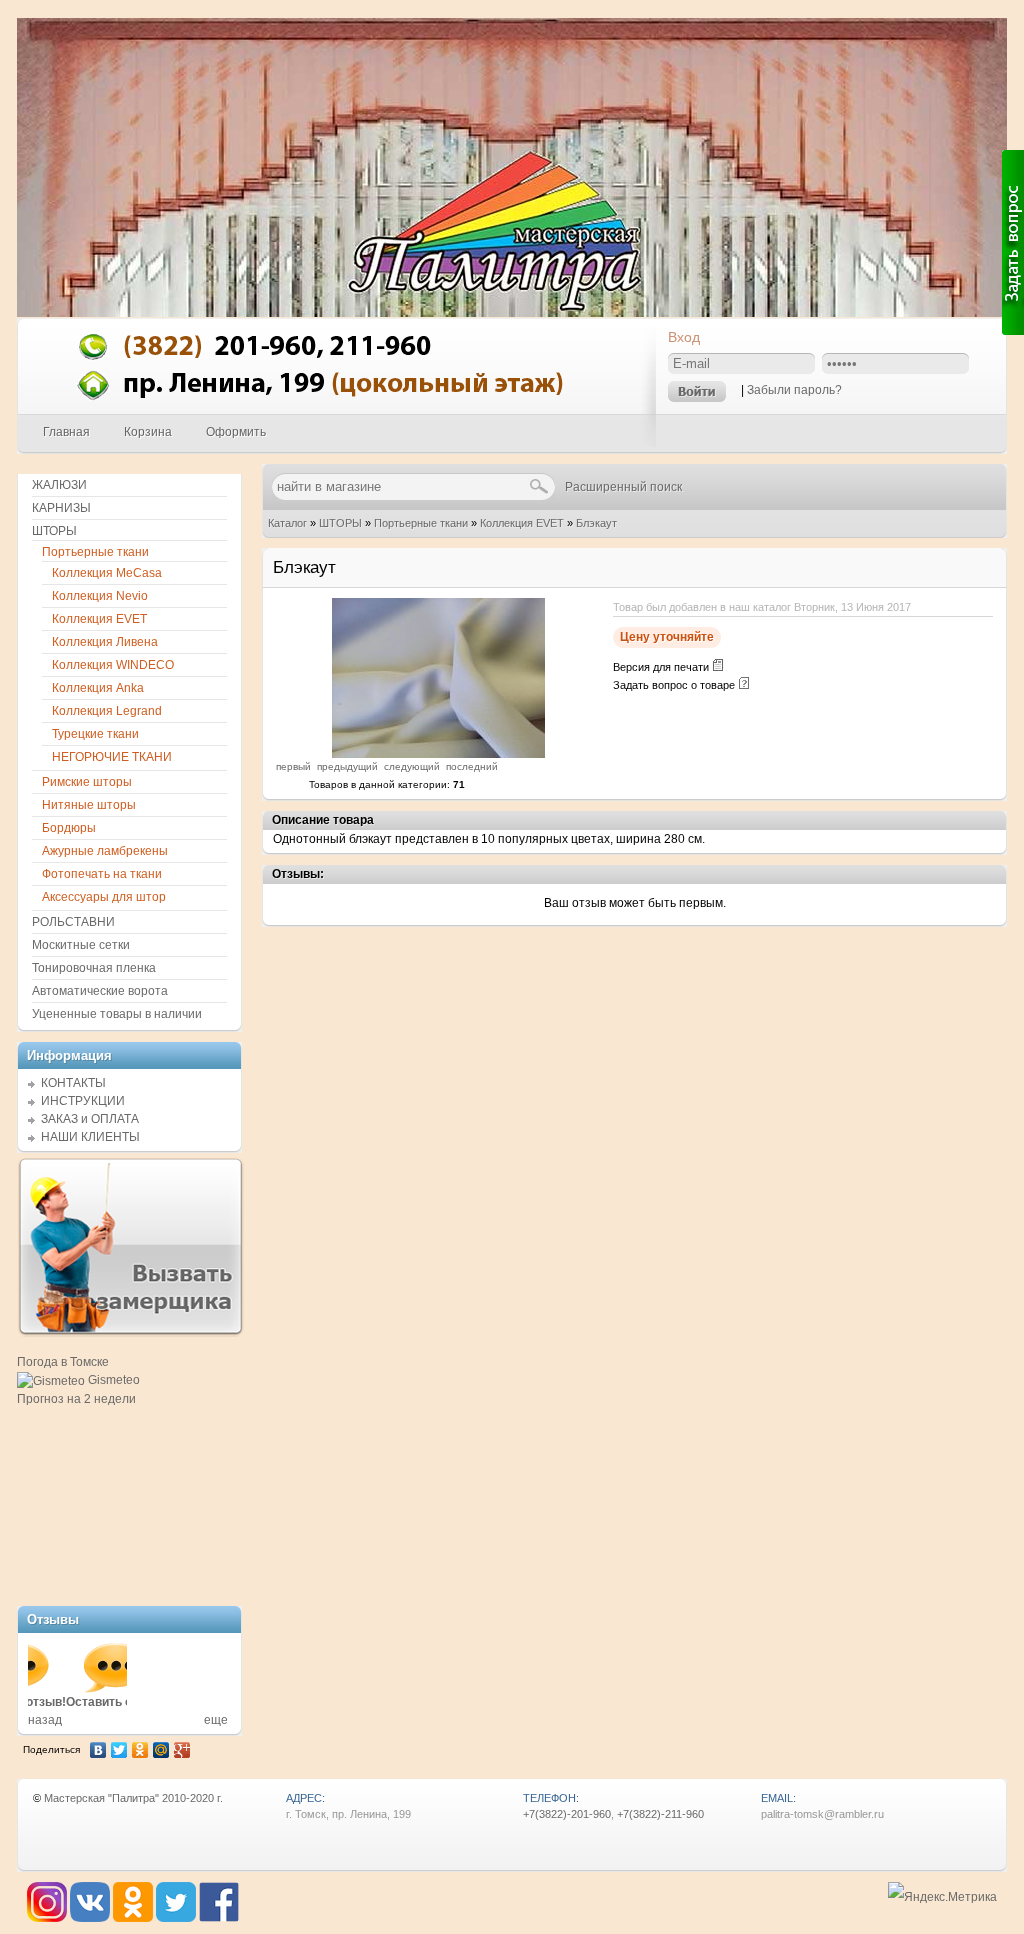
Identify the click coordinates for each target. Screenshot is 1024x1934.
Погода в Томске (63, 1362)
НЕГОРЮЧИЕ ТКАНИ (112, 757)
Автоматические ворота (100, 991)
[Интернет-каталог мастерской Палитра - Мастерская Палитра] (338, 409)
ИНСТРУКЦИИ (83, 1101)
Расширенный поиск (623, 487)
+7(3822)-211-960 (660, 1814)
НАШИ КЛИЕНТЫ (90, 1137)
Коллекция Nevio (100, 596)
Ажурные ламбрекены (105, 851)
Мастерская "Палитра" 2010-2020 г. (133, 1798)
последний (472, 766)
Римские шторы (87, 782)
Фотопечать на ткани (102, 874)
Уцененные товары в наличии (117, 1014)
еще (216, 1720)
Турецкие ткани (95, 734)
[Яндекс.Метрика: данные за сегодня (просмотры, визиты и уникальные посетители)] (942, 1897)
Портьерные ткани (421, 523)
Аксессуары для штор (104, 897)
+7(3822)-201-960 (567, 1814)
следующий (412, 766)
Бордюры (69, 828)
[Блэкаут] (438, 754)
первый (293, 766)
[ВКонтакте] (98, 1750)
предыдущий (347, 766)
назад (45, 1720)
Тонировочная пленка (94, 968)
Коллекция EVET (522, 523)
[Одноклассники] (140, 1750)
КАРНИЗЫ (61, 508)
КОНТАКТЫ (73, 1083)
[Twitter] (119, 1750)
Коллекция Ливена (105, 642)
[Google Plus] (182, 1750)
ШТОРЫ (340, 523)
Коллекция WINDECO (113, 665)
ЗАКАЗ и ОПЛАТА (90, 1119)
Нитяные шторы (89, 805)
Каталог (287, 523)
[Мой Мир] (161, 1750)
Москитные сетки (81, 945)
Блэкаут (596, 523)
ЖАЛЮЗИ (59, 485)
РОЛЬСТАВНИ (73, 922)
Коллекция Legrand (107, 711)
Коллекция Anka (98, 688)
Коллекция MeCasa (107, 573)
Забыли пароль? (794, 390)
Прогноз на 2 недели (76, 1399)
